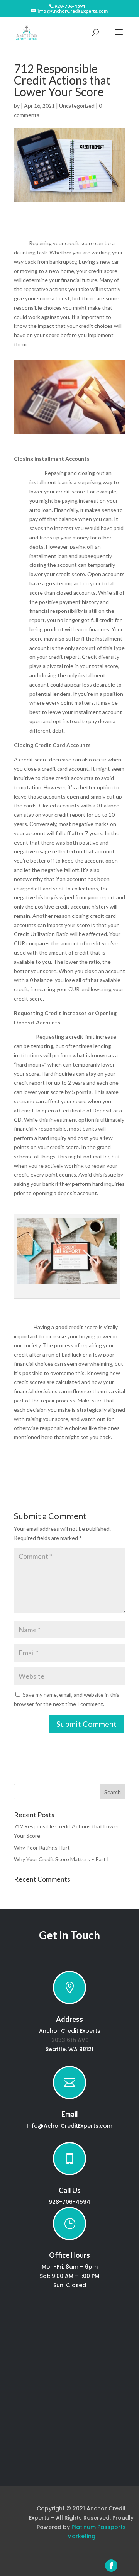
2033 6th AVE (70, 2040)
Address (69, 2019)
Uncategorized (77, 106)
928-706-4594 (70, 6)
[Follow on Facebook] (111, 2566)
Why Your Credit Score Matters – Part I (61, 1859)
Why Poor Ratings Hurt (42, 1848)
